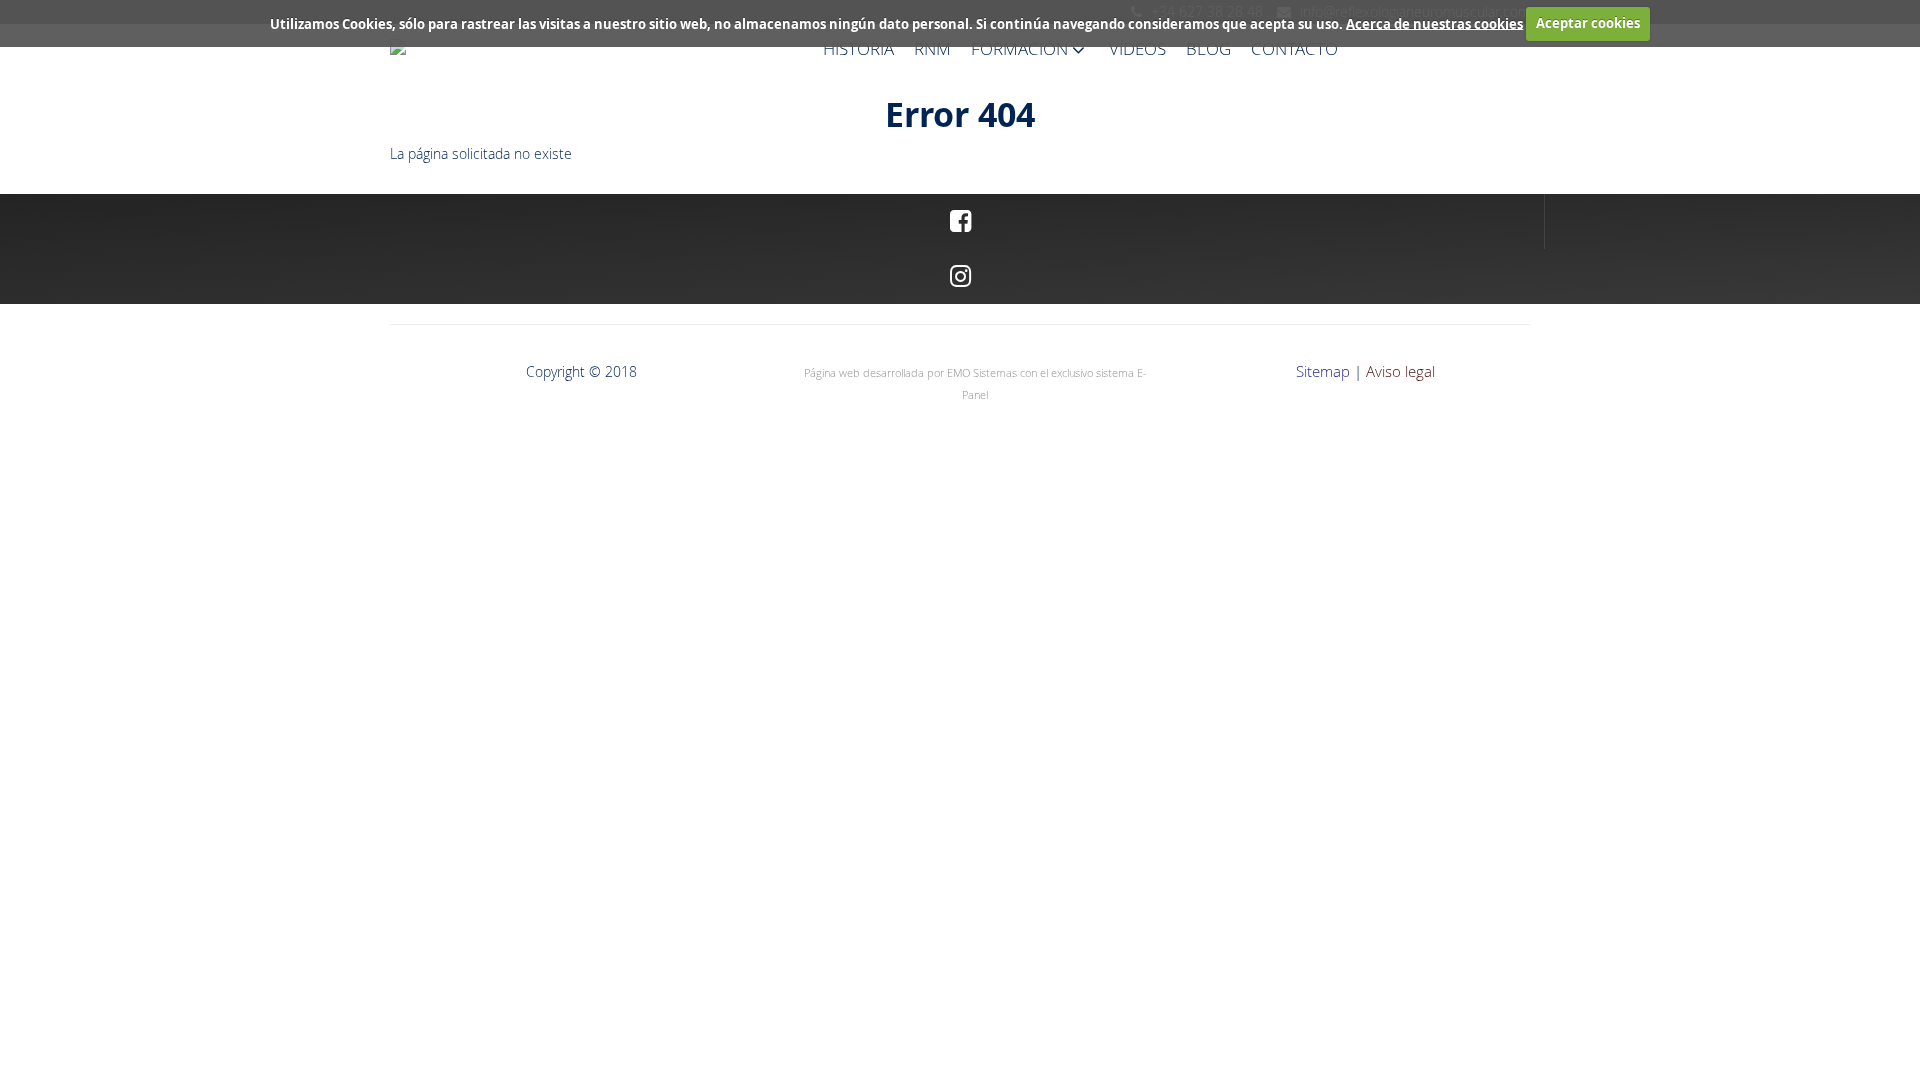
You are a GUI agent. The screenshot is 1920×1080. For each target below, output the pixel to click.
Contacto (1294, 48)
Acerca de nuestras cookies (1434, 23)
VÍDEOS (1137, 48)
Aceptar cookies (1588, 23)
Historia (858, 48)
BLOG (1208, 48)
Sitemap (1323, 371)
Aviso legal (1400, 371)
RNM (932, 48)
